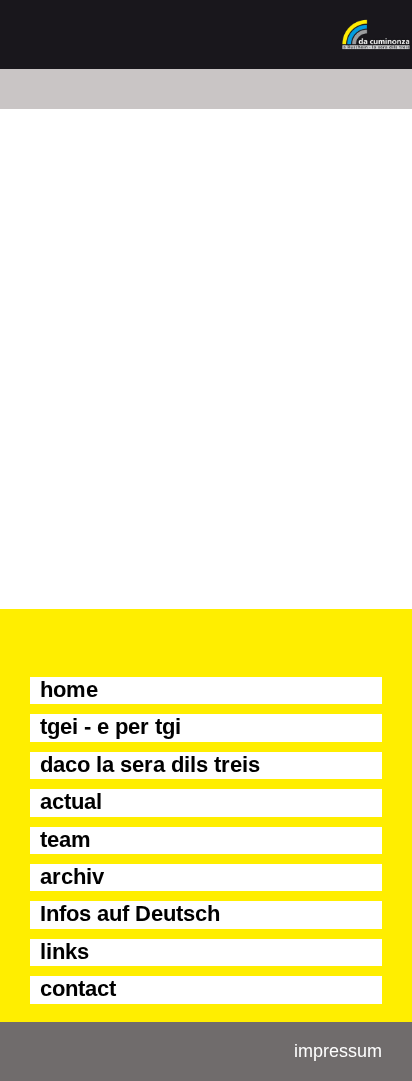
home (69, 689)
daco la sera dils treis (150, 764)
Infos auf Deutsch (130, 913)
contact (78, 988)
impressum (338, 1051)
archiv (72, 876)
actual (71, 801)
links (64, 951)
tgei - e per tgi (110, 726)
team (65, 839)
